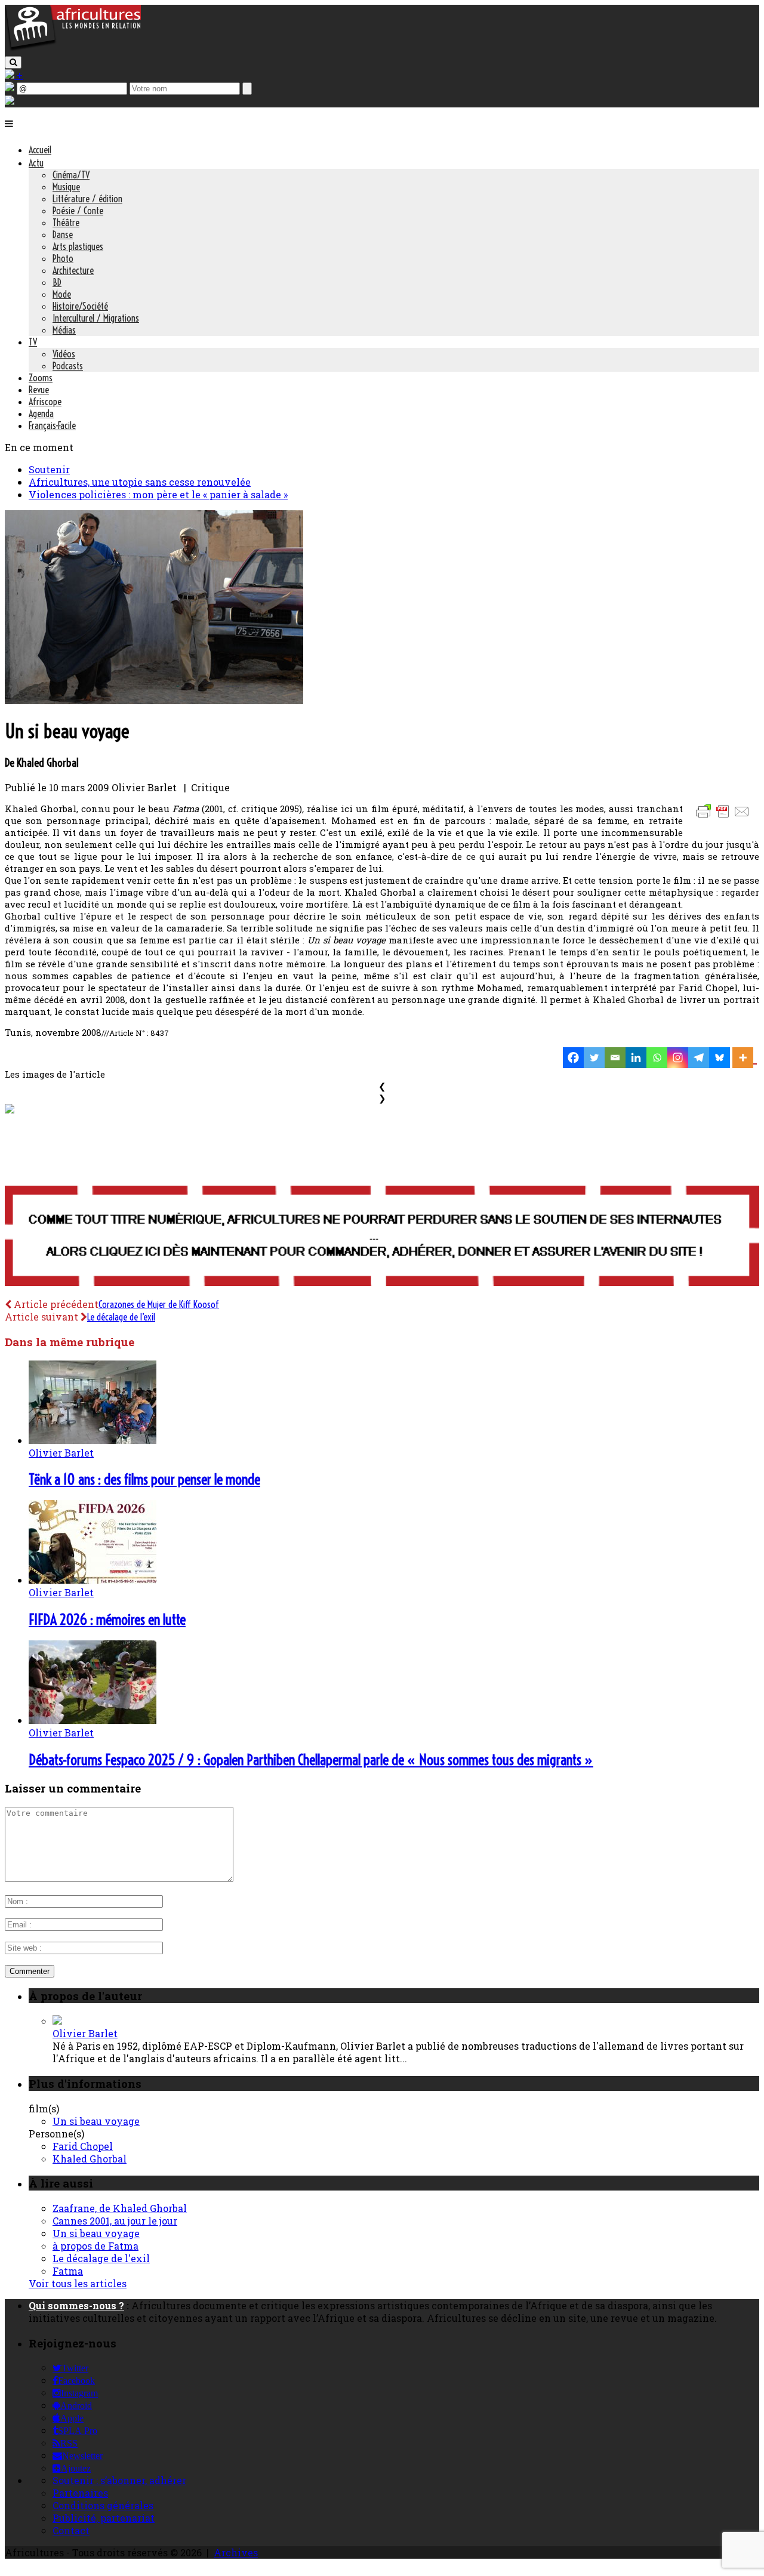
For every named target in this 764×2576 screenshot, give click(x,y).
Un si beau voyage (96, 2121)
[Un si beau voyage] (154, 700)
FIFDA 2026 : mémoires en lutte (107, 1619)
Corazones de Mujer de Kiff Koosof (159, 1304)
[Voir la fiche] (57, 2021)
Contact (71, 2530)
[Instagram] (678, 1058)
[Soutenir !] (382, 1237)
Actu (36, 163)
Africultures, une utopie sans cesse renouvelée (140, 482)
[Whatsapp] (657, 1058)
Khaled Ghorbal (90, 2159)
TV (33, 342)
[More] (745, 1058)
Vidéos (64, 354)
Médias (64, 330)
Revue (39, 390)
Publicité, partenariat (104, 2518)
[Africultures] (73, 49)
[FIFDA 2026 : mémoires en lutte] (93, 1580)
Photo (63, 258)
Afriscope (45, 402)
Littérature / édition (87, 199)
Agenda (41, 414)
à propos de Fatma (95, 2246)
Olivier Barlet (61, 1453)
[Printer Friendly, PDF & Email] (725, 817)
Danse (63, 235)
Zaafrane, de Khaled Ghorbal (120, 2208)
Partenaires (80, 2493)
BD (57, 282)
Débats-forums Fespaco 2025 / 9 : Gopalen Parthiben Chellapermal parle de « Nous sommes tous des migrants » (311, 1760)
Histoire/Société (80, 306)
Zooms (41, 378)
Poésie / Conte (78, 211)
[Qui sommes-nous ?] (10, 101)
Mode (62, 294)
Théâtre (66, 223)
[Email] (615, 1058)
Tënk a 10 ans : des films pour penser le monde (144, 1479)
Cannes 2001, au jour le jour (115, 2221)
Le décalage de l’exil (121, 1317)
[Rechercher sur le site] (13, 62)
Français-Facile (52, 425)
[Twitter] (594, 1058)
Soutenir (49, 469)
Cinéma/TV (71, 175)
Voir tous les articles (78, 2283)
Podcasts (68, 366)
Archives (236, 2552)
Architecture (73, 270)
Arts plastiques (78, 246)
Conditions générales (103, 2505)
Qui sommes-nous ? (76, 2305)
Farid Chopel (83, 2146)
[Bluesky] (720, 1058)
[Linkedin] (636, 1058)
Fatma (68, 2271)
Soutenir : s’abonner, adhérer (119, 2480)
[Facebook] (573, 1058)
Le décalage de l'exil (101, 2258)
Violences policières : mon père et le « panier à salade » (158, 494)
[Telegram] (699, 1058)
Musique (66, 187)
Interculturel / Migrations (96, 318)
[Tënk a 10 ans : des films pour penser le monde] (93, 1440)
